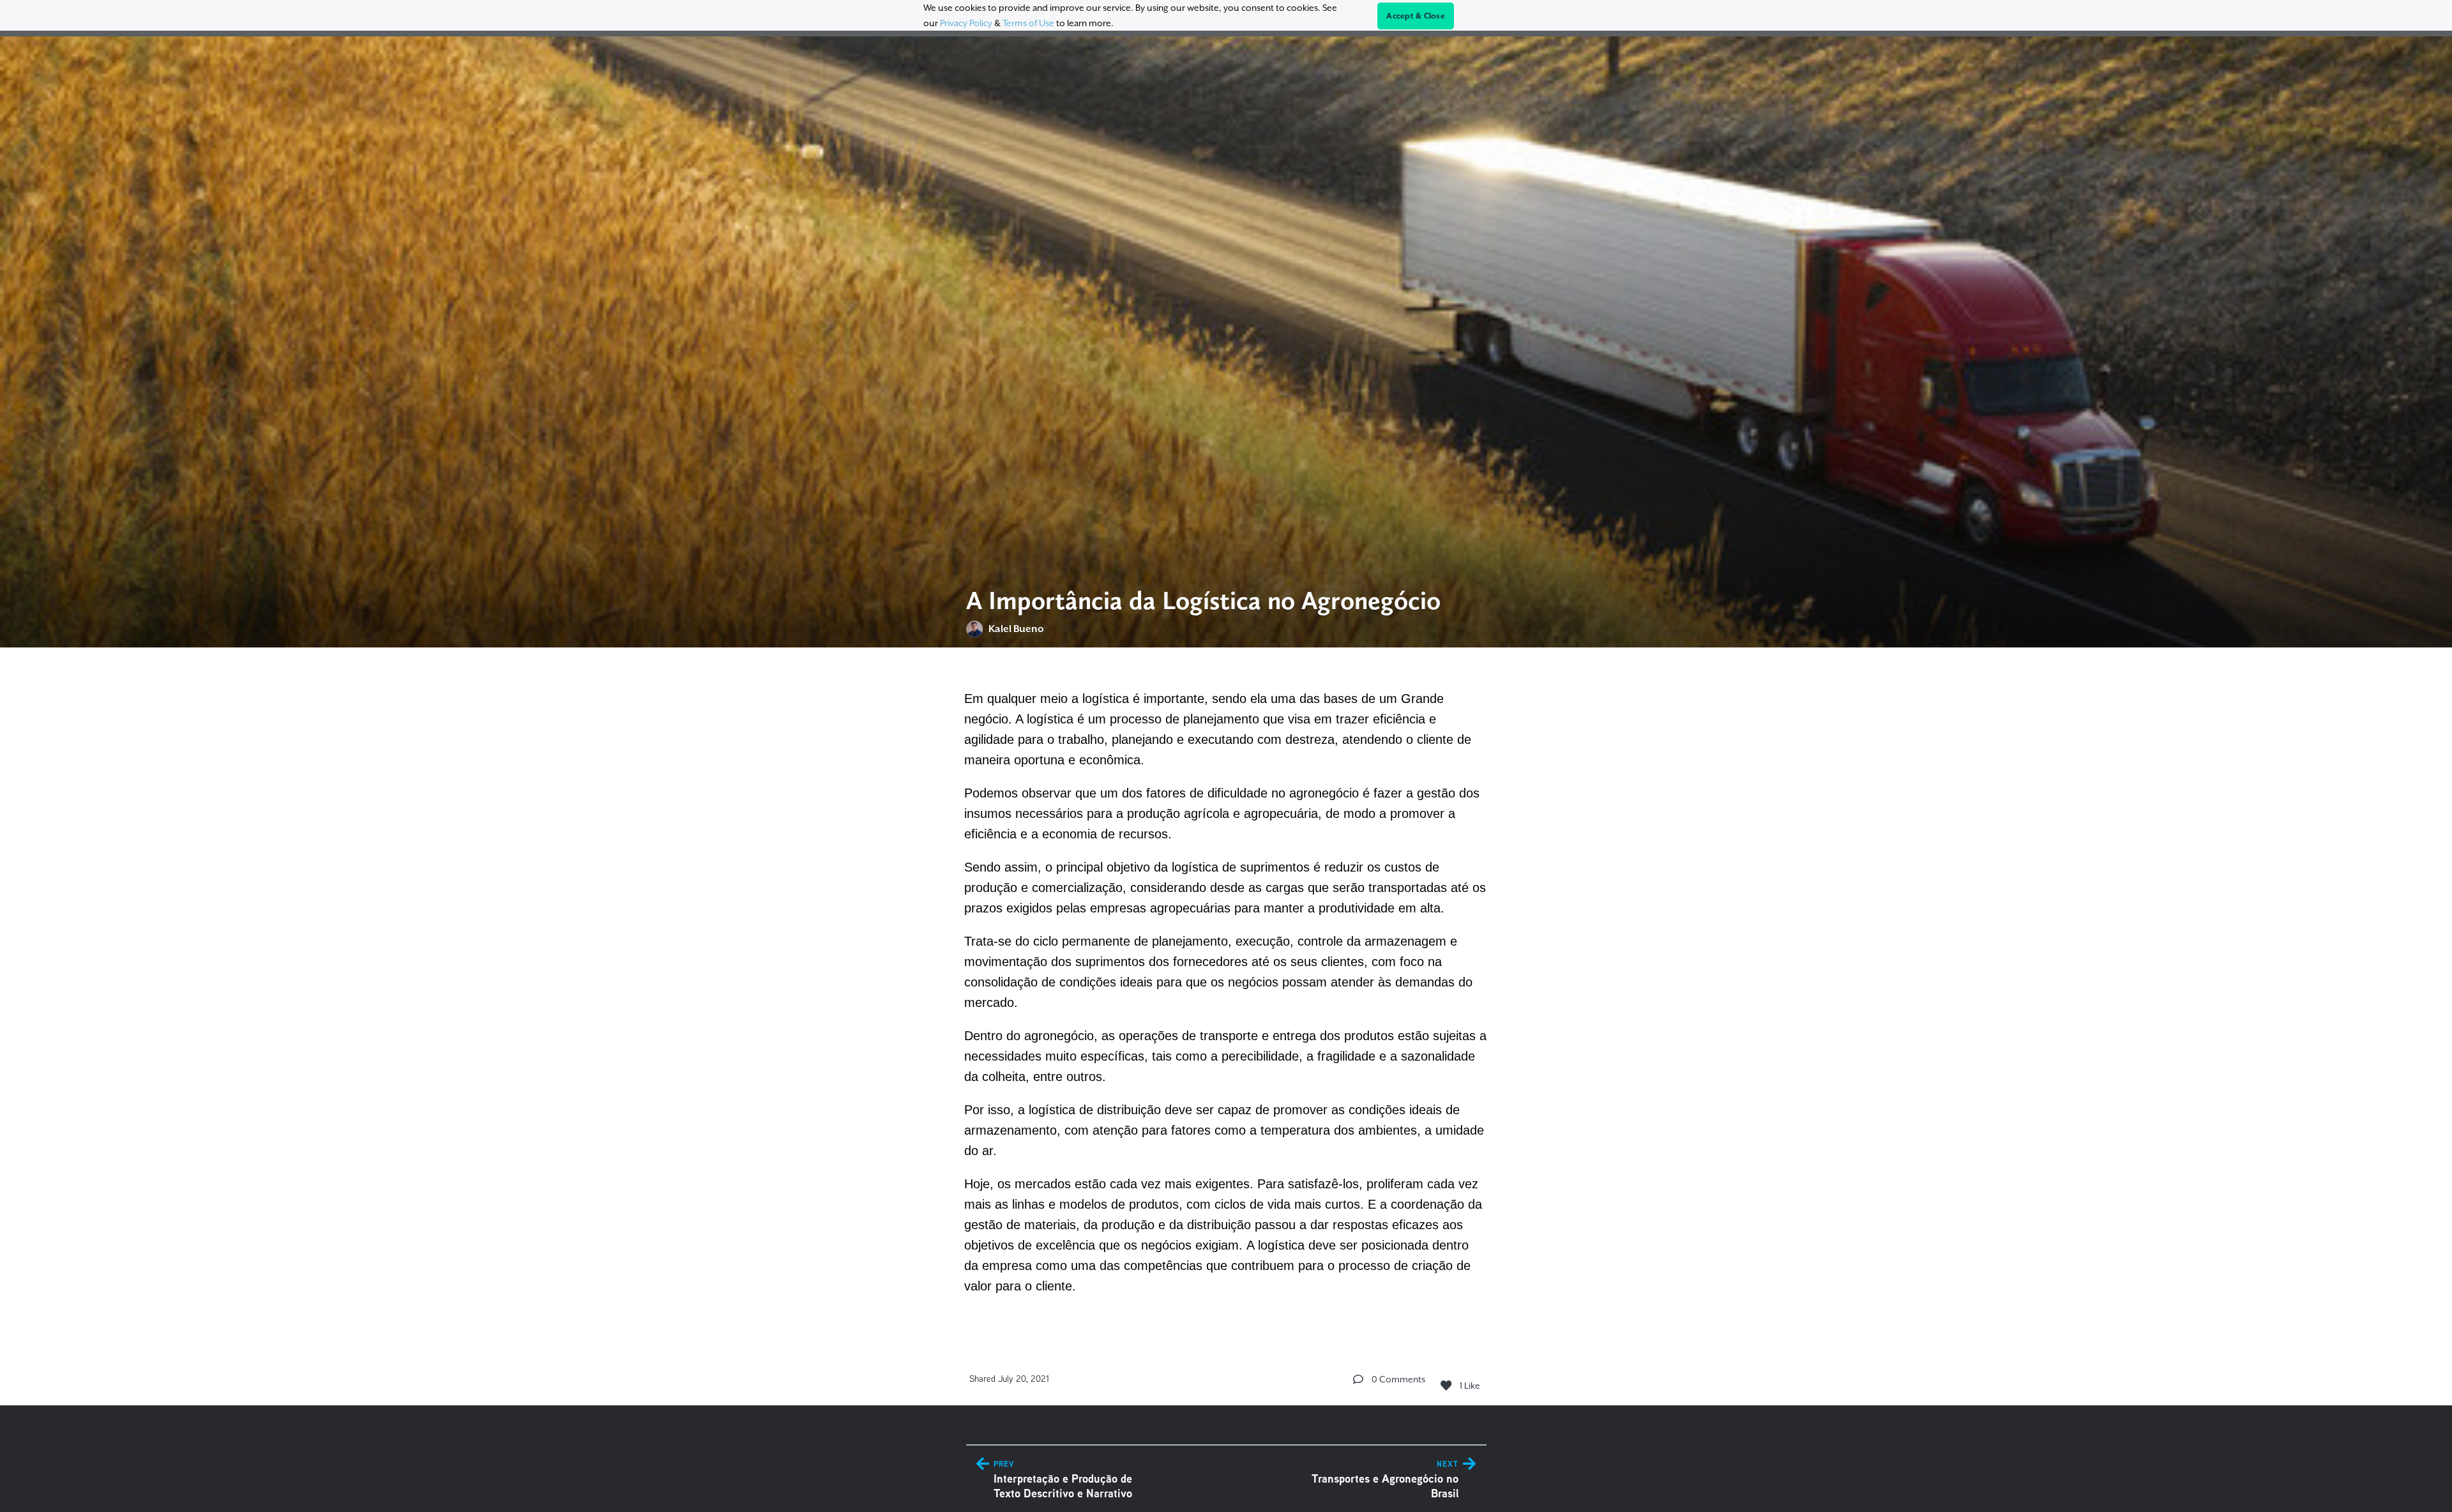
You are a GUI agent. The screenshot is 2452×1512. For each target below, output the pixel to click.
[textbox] (1226, 990)
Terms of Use (1028, 23)
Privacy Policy (966, 23)
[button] (1358, 1379)
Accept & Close (1416, 16)
